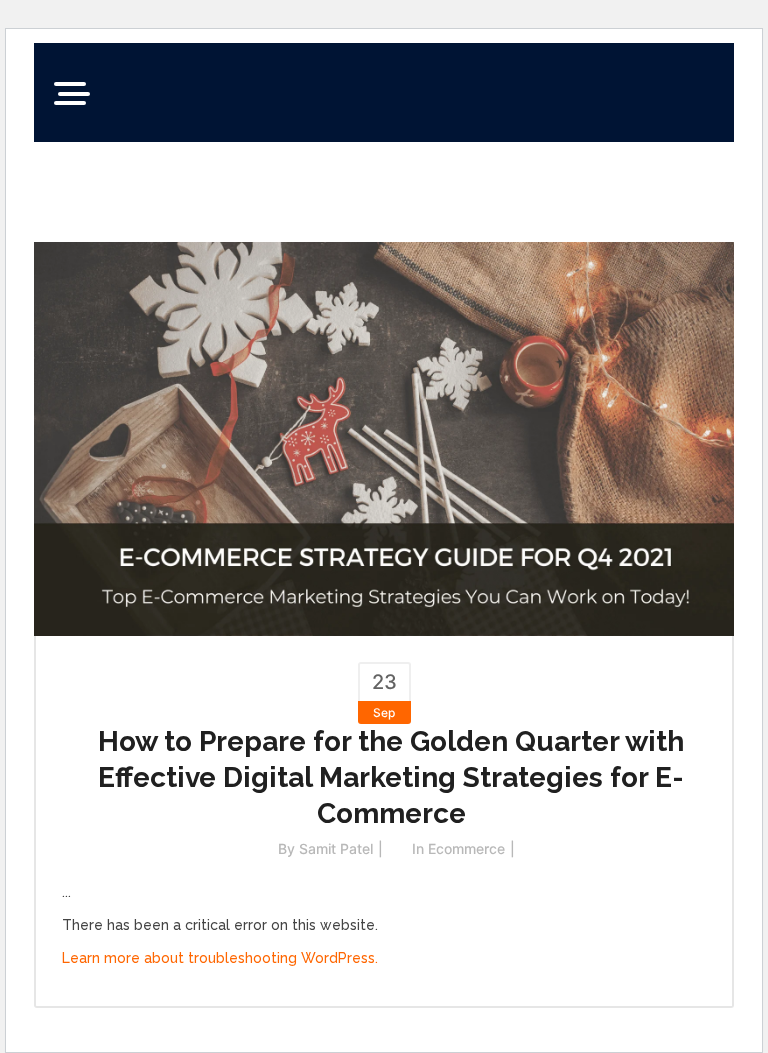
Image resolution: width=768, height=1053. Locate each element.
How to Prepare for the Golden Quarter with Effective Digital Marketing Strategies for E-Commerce (391, 777)
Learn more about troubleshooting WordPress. (220, 958)
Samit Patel (336, 848)
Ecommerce (466, 848)
